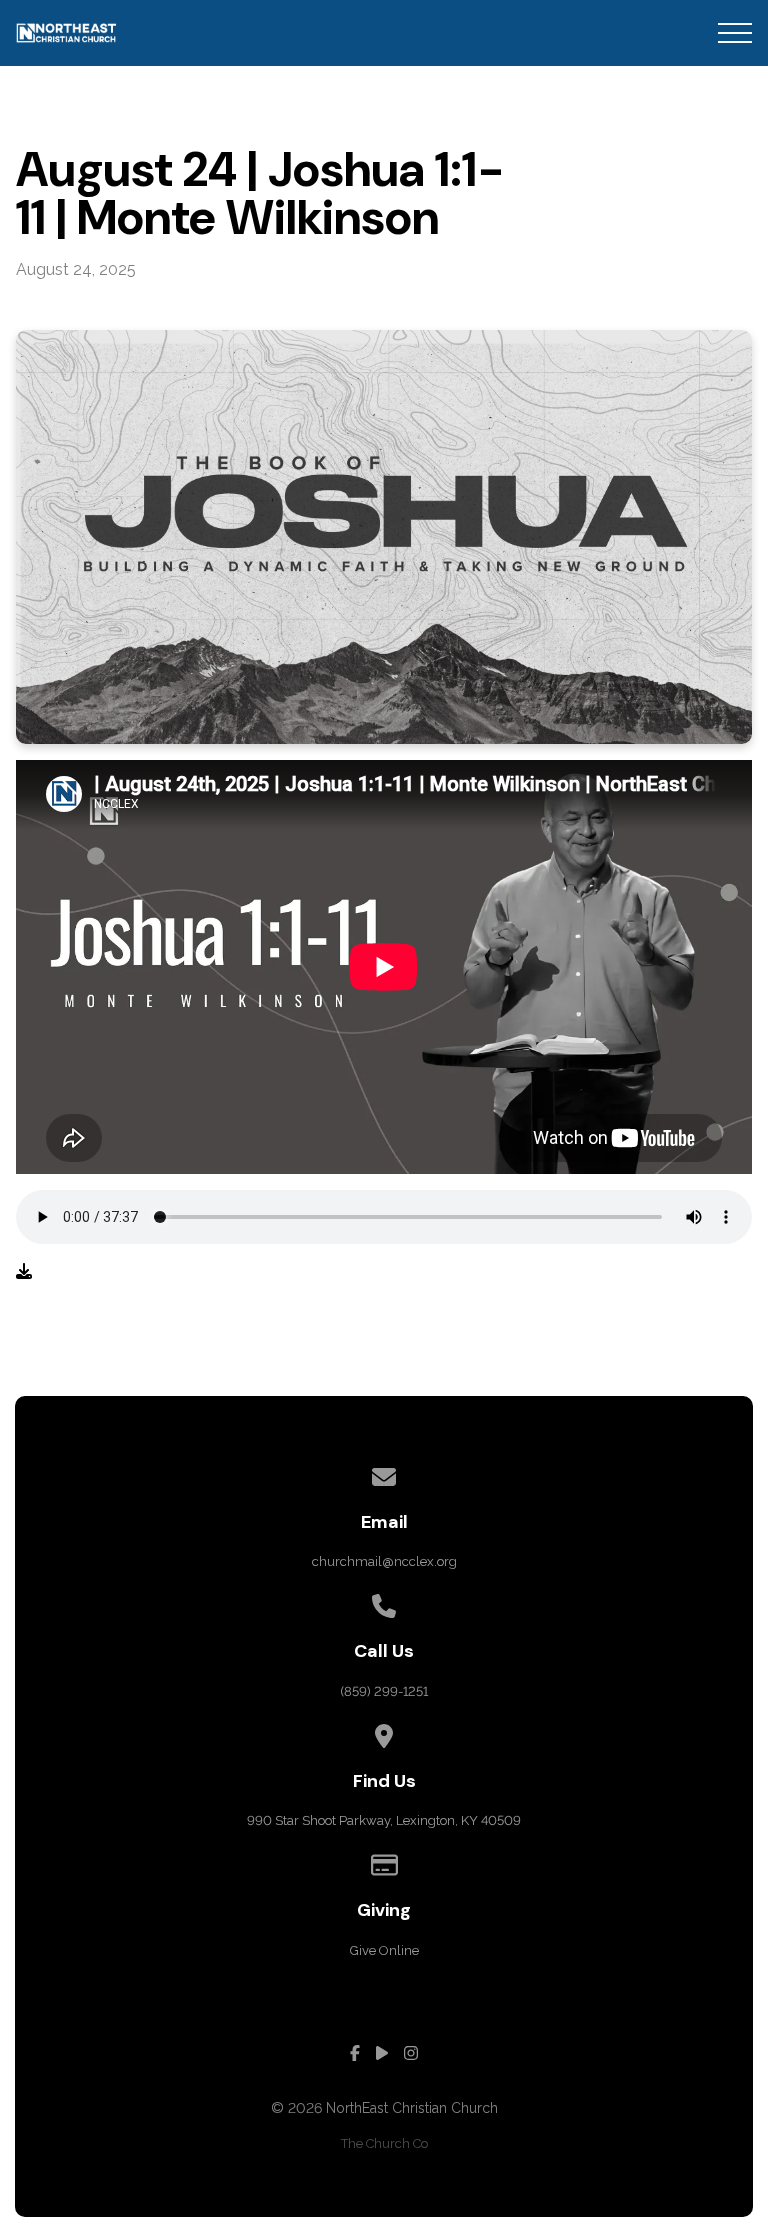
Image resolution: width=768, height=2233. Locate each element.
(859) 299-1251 (384, 1691)
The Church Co (384, 2143)
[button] (735, 33)
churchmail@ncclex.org (384, 1561)
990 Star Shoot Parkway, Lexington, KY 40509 (384, 1820)
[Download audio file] (24, 1272)
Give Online (384, 1950)
